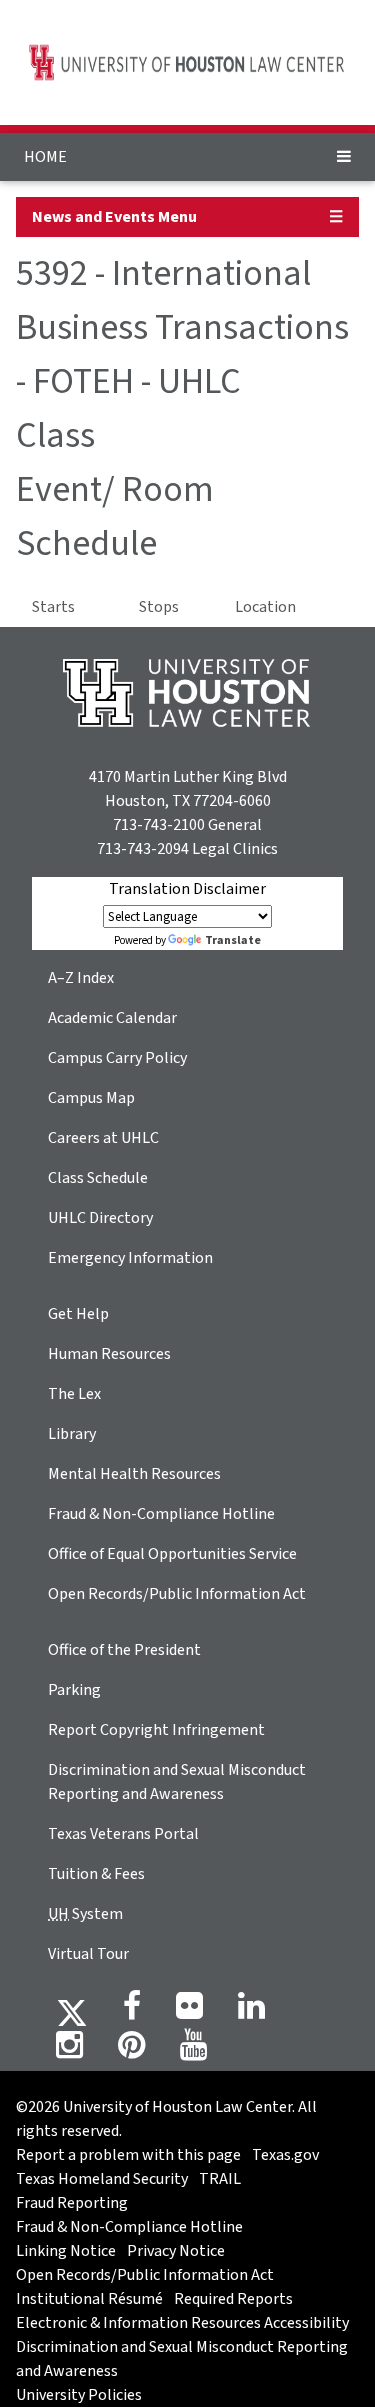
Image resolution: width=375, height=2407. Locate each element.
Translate (233, 940)
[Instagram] (69, 2051)
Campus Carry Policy (117, 1058)
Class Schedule (98, 1178)
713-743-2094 (143, 849)
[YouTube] (193, 2051)
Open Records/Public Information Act (177, 1594)
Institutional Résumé (89, 2299)
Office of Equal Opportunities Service (172, 1554)
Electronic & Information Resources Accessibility (182, 2323)
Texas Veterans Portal (123, 1834)
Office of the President (124, 1650)
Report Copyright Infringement (156, 1730)
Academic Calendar (112, 1018)
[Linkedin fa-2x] (251, 2012)
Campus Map (91, 1098)
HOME (45, 157)
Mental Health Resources (134, 1474)
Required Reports (233, 2299)
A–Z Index (81, 978)
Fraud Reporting (72, 2203)
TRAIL (220, 2179)
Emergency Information (130, 1258)
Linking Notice (66, 2251)
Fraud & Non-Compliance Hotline (161, 1514)
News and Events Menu (114, 217)
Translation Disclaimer (187, 889)
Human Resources (109, 1354)
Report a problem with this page (128, 2155)
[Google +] (189, 2012)
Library (72, 1434)
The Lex (74, 1394)
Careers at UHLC (103, 1138)
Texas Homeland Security (102, 2179)
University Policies (79, 2395)
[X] (72, 2012)
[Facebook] (132, 2012)
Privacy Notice (176, 2251)
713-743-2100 (159, 825)
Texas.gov (285, 2155)
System (85, 1914)
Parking (74, 1690)
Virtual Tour (88, 1954)
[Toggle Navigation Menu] (344, 157)
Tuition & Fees (96, 1874)
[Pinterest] (131, 2051)
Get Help (78, 1314)
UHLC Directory (100, 1218)
